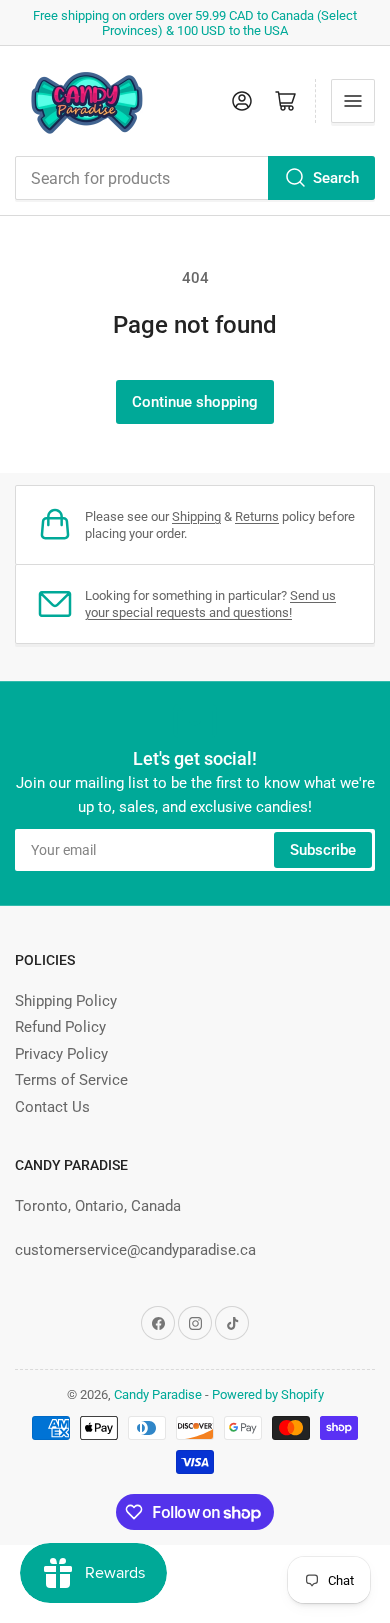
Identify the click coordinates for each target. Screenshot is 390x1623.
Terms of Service (71, 1080)
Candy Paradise (158, 1394)
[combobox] (195, 178)
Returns (257, 516)
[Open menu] (353, 101)
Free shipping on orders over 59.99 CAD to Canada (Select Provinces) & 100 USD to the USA (195, 23)
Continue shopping (195, 402)
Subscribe (323, 850)
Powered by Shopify (268, 1394)
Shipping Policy (66, 1001)
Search (336, 178)
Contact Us (52, 1107)
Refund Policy (60, 1027)
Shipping (196, 516)
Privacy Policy (61, 1054)
